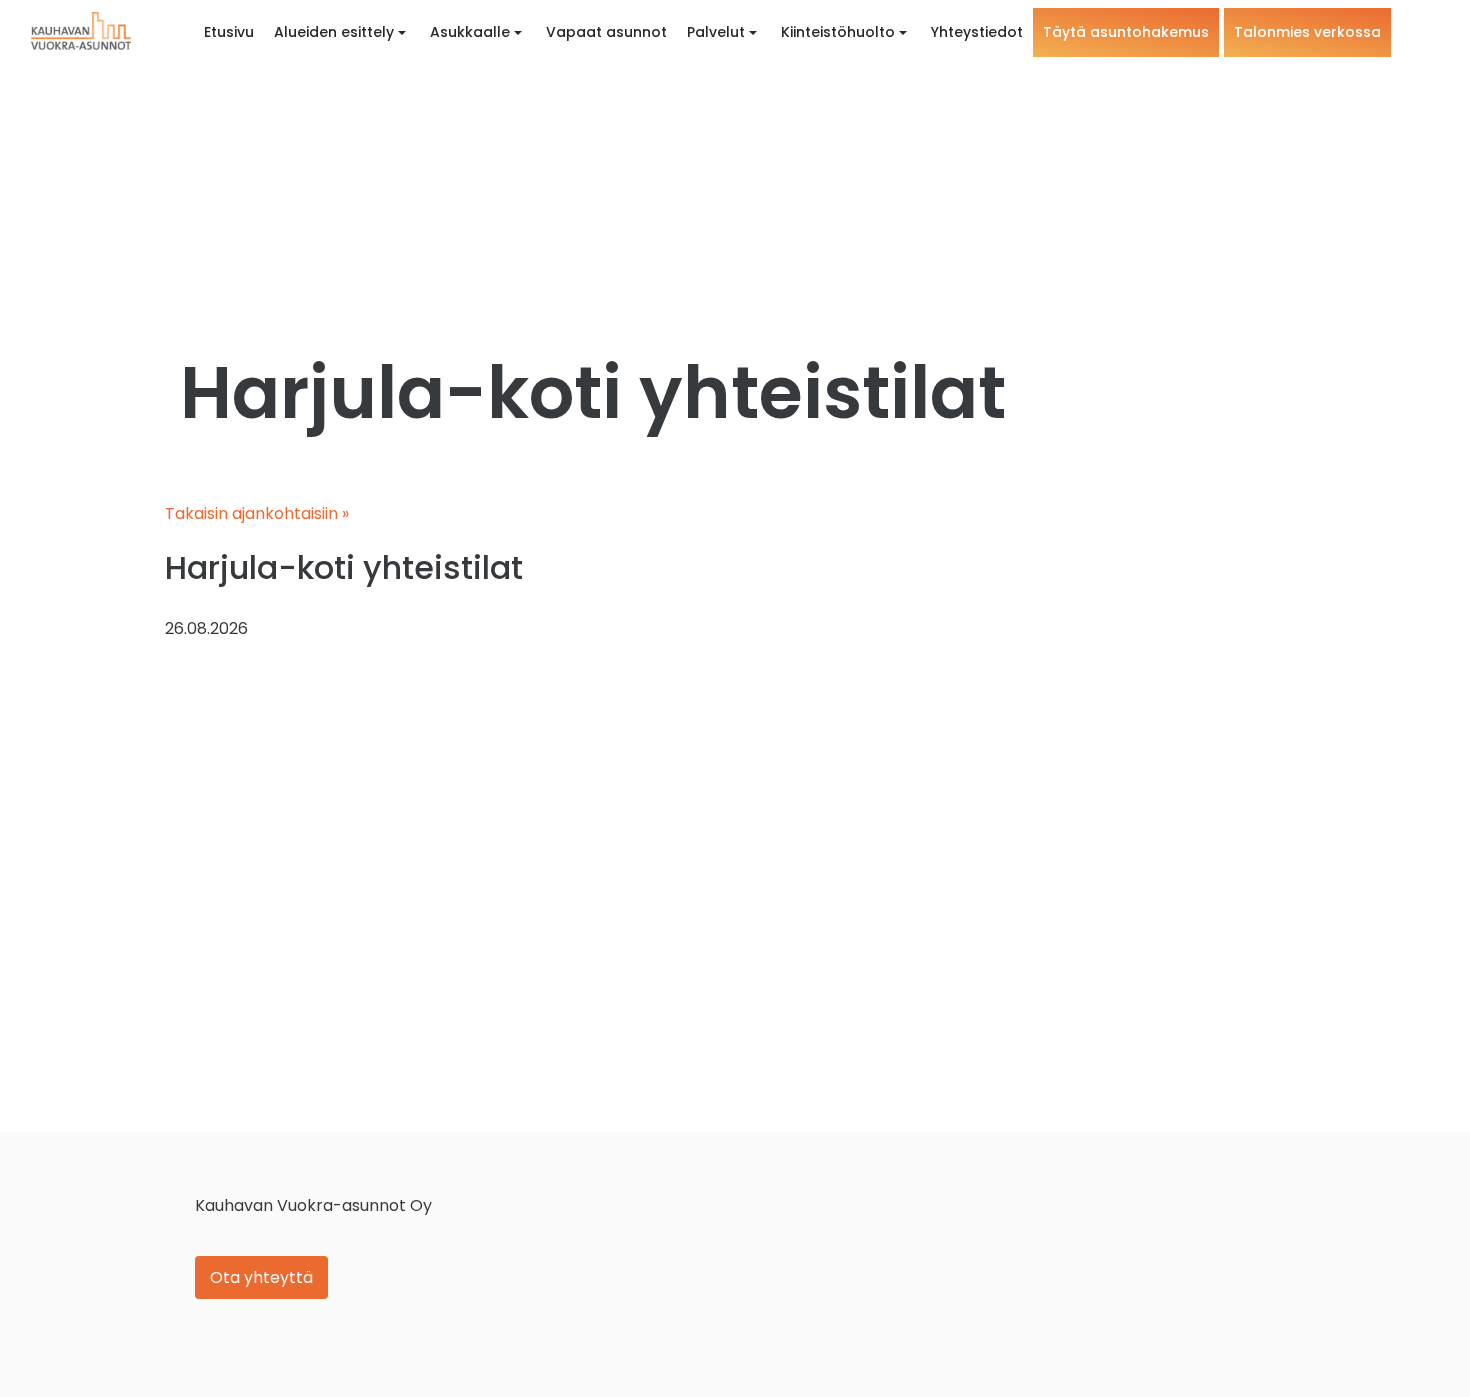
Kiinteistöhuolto (838, 32)
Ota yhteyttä (261, 1277)
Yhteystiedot (977, 32)
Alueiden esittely (334, 32)
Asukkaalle (470, 32)
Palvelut (716, 32)
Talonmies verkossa (1307, 32)
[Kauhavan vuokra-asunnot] (81, 31)
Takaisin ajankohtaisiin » (257, 513)
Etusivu (229, 32)
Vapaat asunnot (606, 32)
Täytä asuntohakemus (1126, 32)
